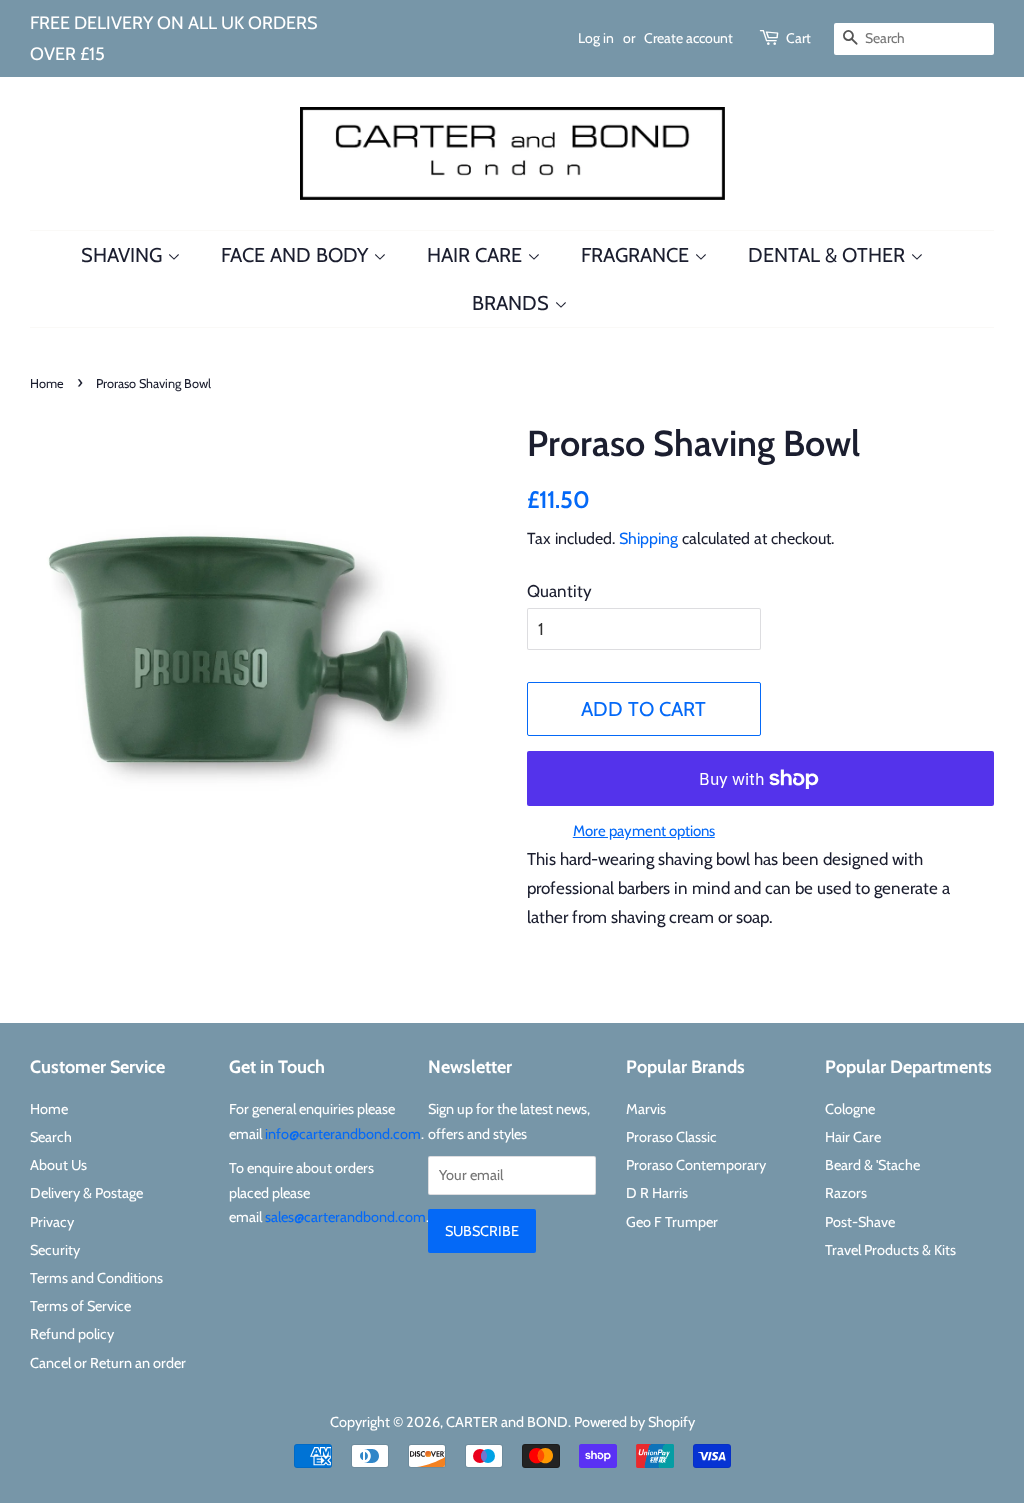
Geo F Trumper (672, 1222)
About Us (58, 1165)
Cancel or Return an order (108, 1363)
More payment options (644, 831)
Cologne (850, 1109)
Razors (846, 1193)
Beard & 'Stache (872, 1165)
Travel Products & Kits (890, 1250)
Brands (513, 303)
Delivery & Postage (86, 1193)
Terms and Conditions (96, 1278)
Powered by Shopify (634, 1422)
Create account (688, 38)
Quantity (559, 591)
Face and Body (297, 255)
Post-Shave (860, 1222)
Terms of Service (80, 1306)
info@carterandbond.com (343, 1134)
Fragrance (637, 255)
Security (55, 1250)
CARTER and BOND (507, 1422)
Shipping (648, 538)
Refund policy (72, 1334)
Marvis (646, 1109)
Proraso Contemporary (696, 1165)
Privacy (52, 1222)
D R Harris (657, 1193)
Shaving (124, 255)
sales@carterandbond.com (345, 1217)
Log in (596, 38)
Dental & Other (829, 255)
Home (47, 383)
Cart (798, 38)
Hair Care (477, 255)
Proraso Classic (671, 1137)
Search (51, 1137)
